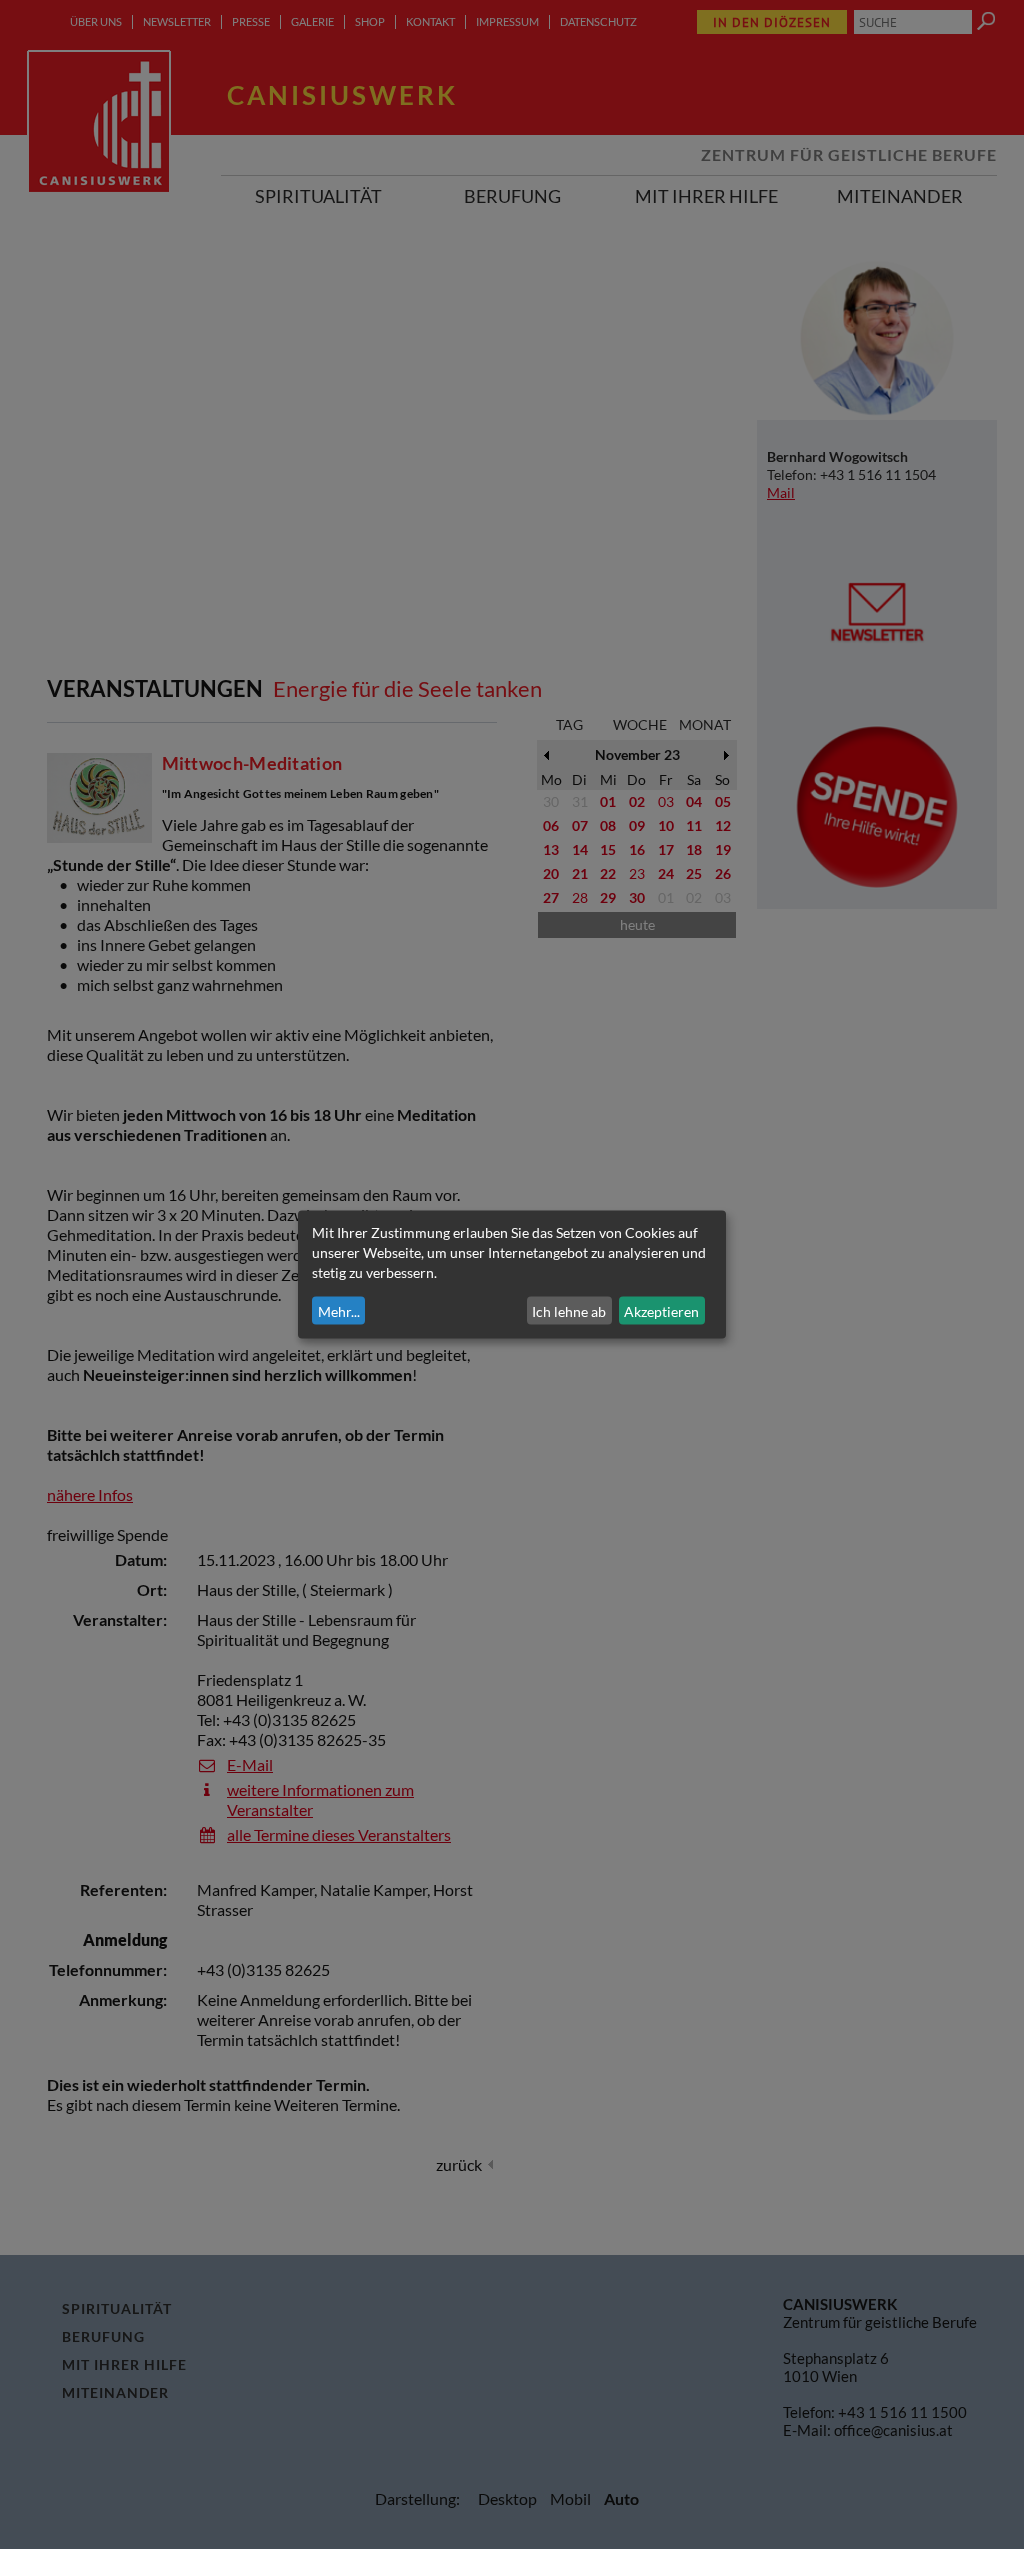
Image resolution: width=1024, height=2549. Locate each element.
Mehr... (339, 1310)
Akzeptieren (661, 1310)
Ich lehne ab (569, 1310)
